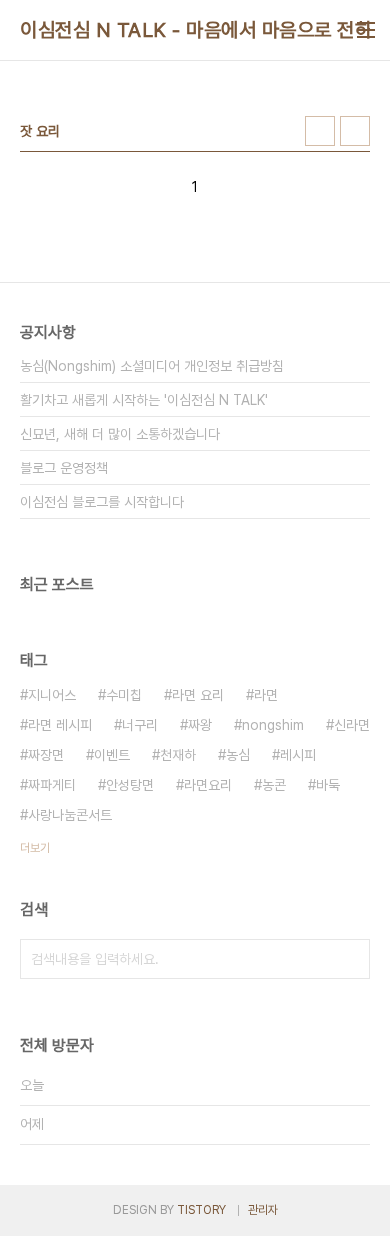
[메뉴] (366, 30)
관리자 (263, 1210)
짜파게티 (52, 785)
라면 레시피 (60, 725)
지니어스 (52, 695)
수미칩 (124, 695)
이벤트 (112, 755)
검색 (350, 959)
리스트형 (355, 131)
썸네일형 (320, 131)
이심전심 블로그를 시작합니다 (102, 502)
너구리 (140, 725)
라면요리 (208, 785)
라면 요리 (198, 695)
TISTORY (201, 1210)
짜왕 (200, 725)
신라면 (352, 725)
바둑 (328, 785)
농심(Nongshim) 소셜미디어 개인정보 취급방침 (152, 366)
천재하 (178, 755)
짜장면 (46, 755)
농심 (238, 755)
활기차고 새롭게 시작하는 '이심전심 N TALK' (144, 400)
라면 (266, 695)
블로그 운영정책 (64, 468)
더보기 (35, 848)
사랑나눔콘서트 (70, 815)
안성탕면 (130, 785)
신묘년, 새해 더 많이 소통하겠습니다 (120, 434)
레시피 (298, 755)
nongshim (273, 725)
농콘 (274, 785)
